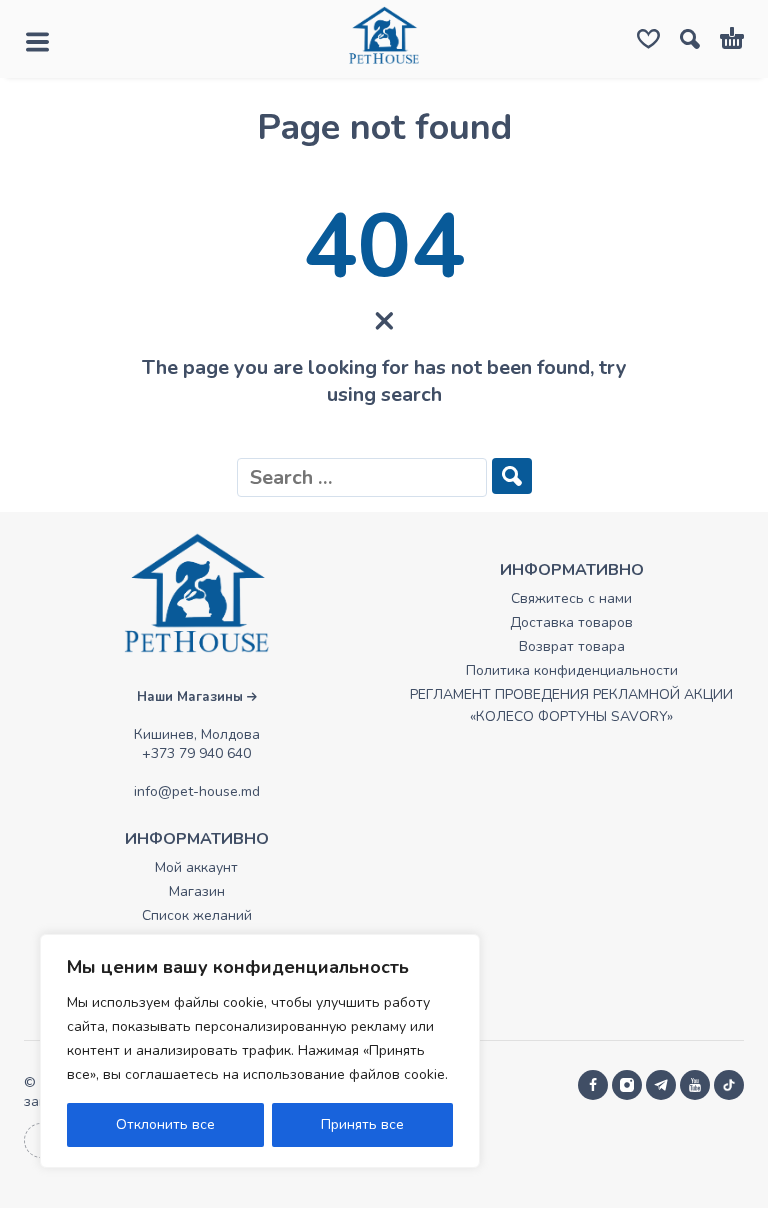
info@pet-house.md (197, 791)
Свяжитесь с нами (571, 598)
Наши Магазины (192, 697)
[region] (260, 1051)
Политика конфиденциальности (572, 670)
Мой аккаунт (196, 867)
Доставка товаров (571, 622)
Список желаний (197, 915)
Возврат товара (572, 646)
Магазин (197, 891)
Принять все (362, 1124)
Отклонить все (165, 1124)
